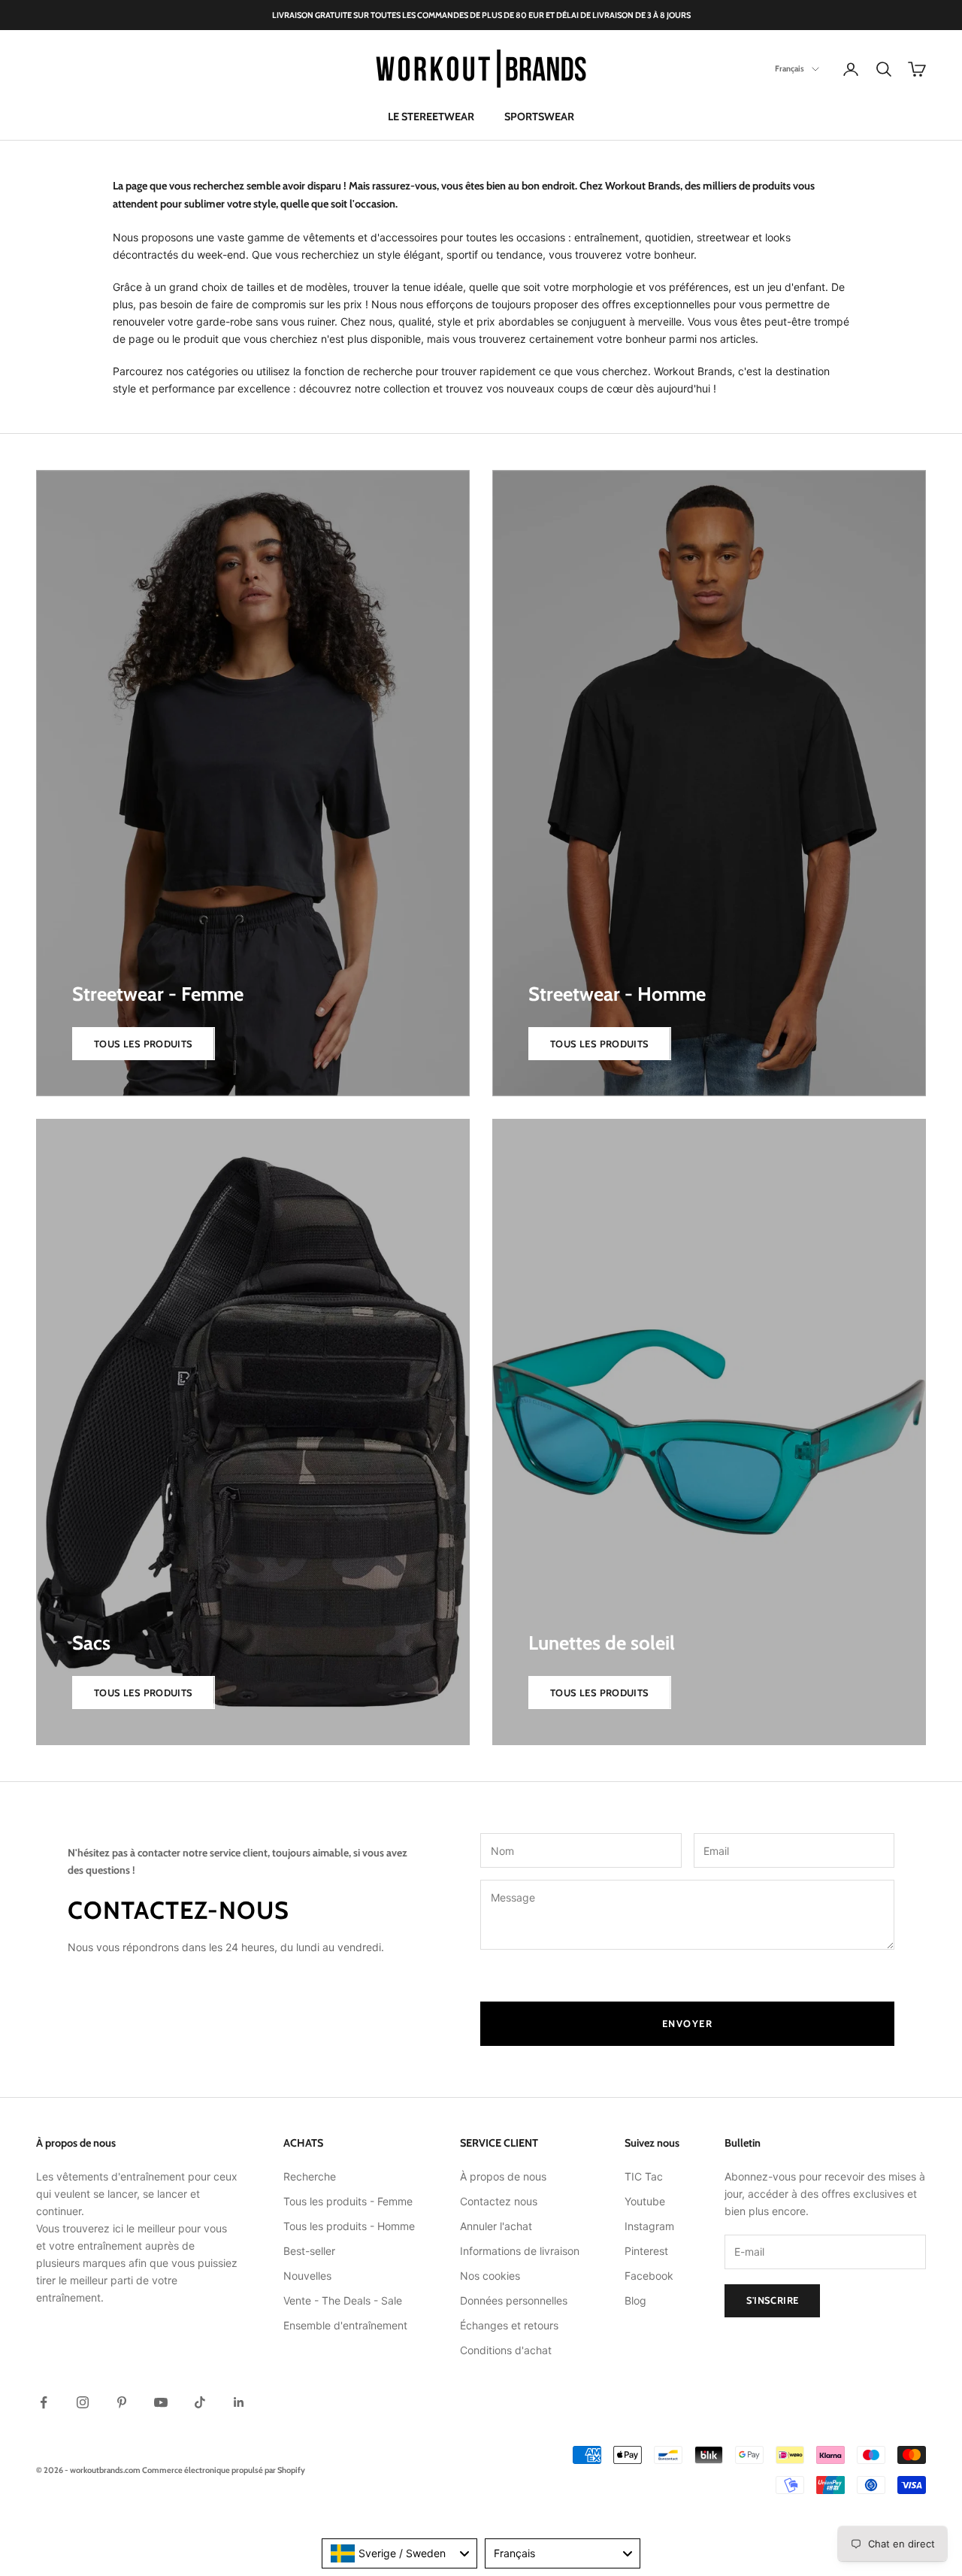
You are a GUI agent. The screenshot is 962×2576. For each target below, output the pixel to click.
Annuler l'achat (496, 2226)
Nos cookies (490, 2276)
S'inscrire (773, 2300)
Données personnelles (514, 2300)
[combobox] (399, 2553)
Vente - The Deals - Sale (343, 2300)
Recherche (310, 2176)
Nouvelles (307, 2276)
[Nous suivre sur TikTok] (200, 2402)
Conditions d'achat (506, 2350)
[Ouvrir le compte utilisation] (851, 69)
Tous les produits (144, 1044)
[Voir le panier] (917, 69)
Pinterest (646, 2251)
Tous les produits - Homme (349, 2226)
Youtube (645, 2201)
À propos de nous (503, 2176)
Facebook (649, 2276)
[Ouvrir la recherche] (884, 69)
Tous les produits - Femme (348, 2201)
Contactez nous (499, 2201)
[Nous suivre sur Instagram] (83, 2402)
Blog (635, 2300)
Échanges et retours (509, 2325)
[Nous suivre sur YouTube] (161, 2402)
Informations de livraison (520, 2251)
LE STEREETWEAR (431, 117)
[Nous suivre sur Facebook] (44, 2402)
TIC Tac (644, 2176)
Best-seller (309, 2251)
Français (790, 69)
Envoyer (688, 2023)
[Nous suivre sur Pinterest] (122, 2402)
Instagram (649, 2226)
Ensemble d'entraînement (345, 2325)
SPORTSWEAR (539, 117)
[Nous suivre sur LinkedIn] (239, 2402)
